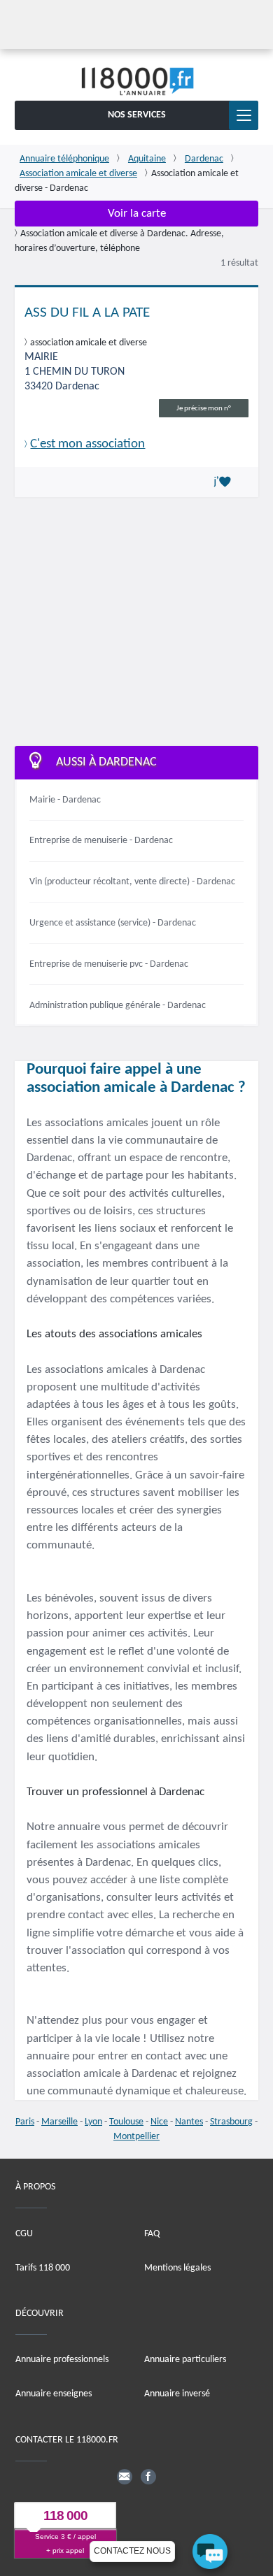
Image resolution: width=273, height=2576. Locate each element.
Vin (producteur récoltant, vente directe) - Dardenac (132, 882)
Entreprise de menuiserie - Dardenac (101, 841)
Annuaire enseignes (54, 2395)
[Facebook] (148, 2477)
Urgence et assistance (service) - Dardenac (113, 923)
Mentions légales (177, 2268)
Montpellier (136, 2137)
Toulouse (126, 2122)
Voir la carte (137, 214)
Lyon (93, 2122)
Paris (25, 2122)
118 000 (65, 2516)
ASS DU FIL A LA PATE (87, 313)
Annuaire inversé (177, 2395)
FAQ (152, 2234)
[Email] (125, 2477)
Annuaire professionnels (62, 2360)
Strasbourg (231, 2122)
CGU (24, 2234)
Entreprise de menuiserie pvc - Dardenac (109, 964)
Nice (159, 2122)
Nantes (189, 2122)
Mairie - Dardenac (65, 800)
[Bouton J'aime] (225, 482)
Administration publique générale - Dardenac (118, 1006)
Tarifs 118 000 (43, 2268)
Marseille (59, 2122)
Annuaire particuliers (185, 2360)
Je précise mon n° (204, 409)
